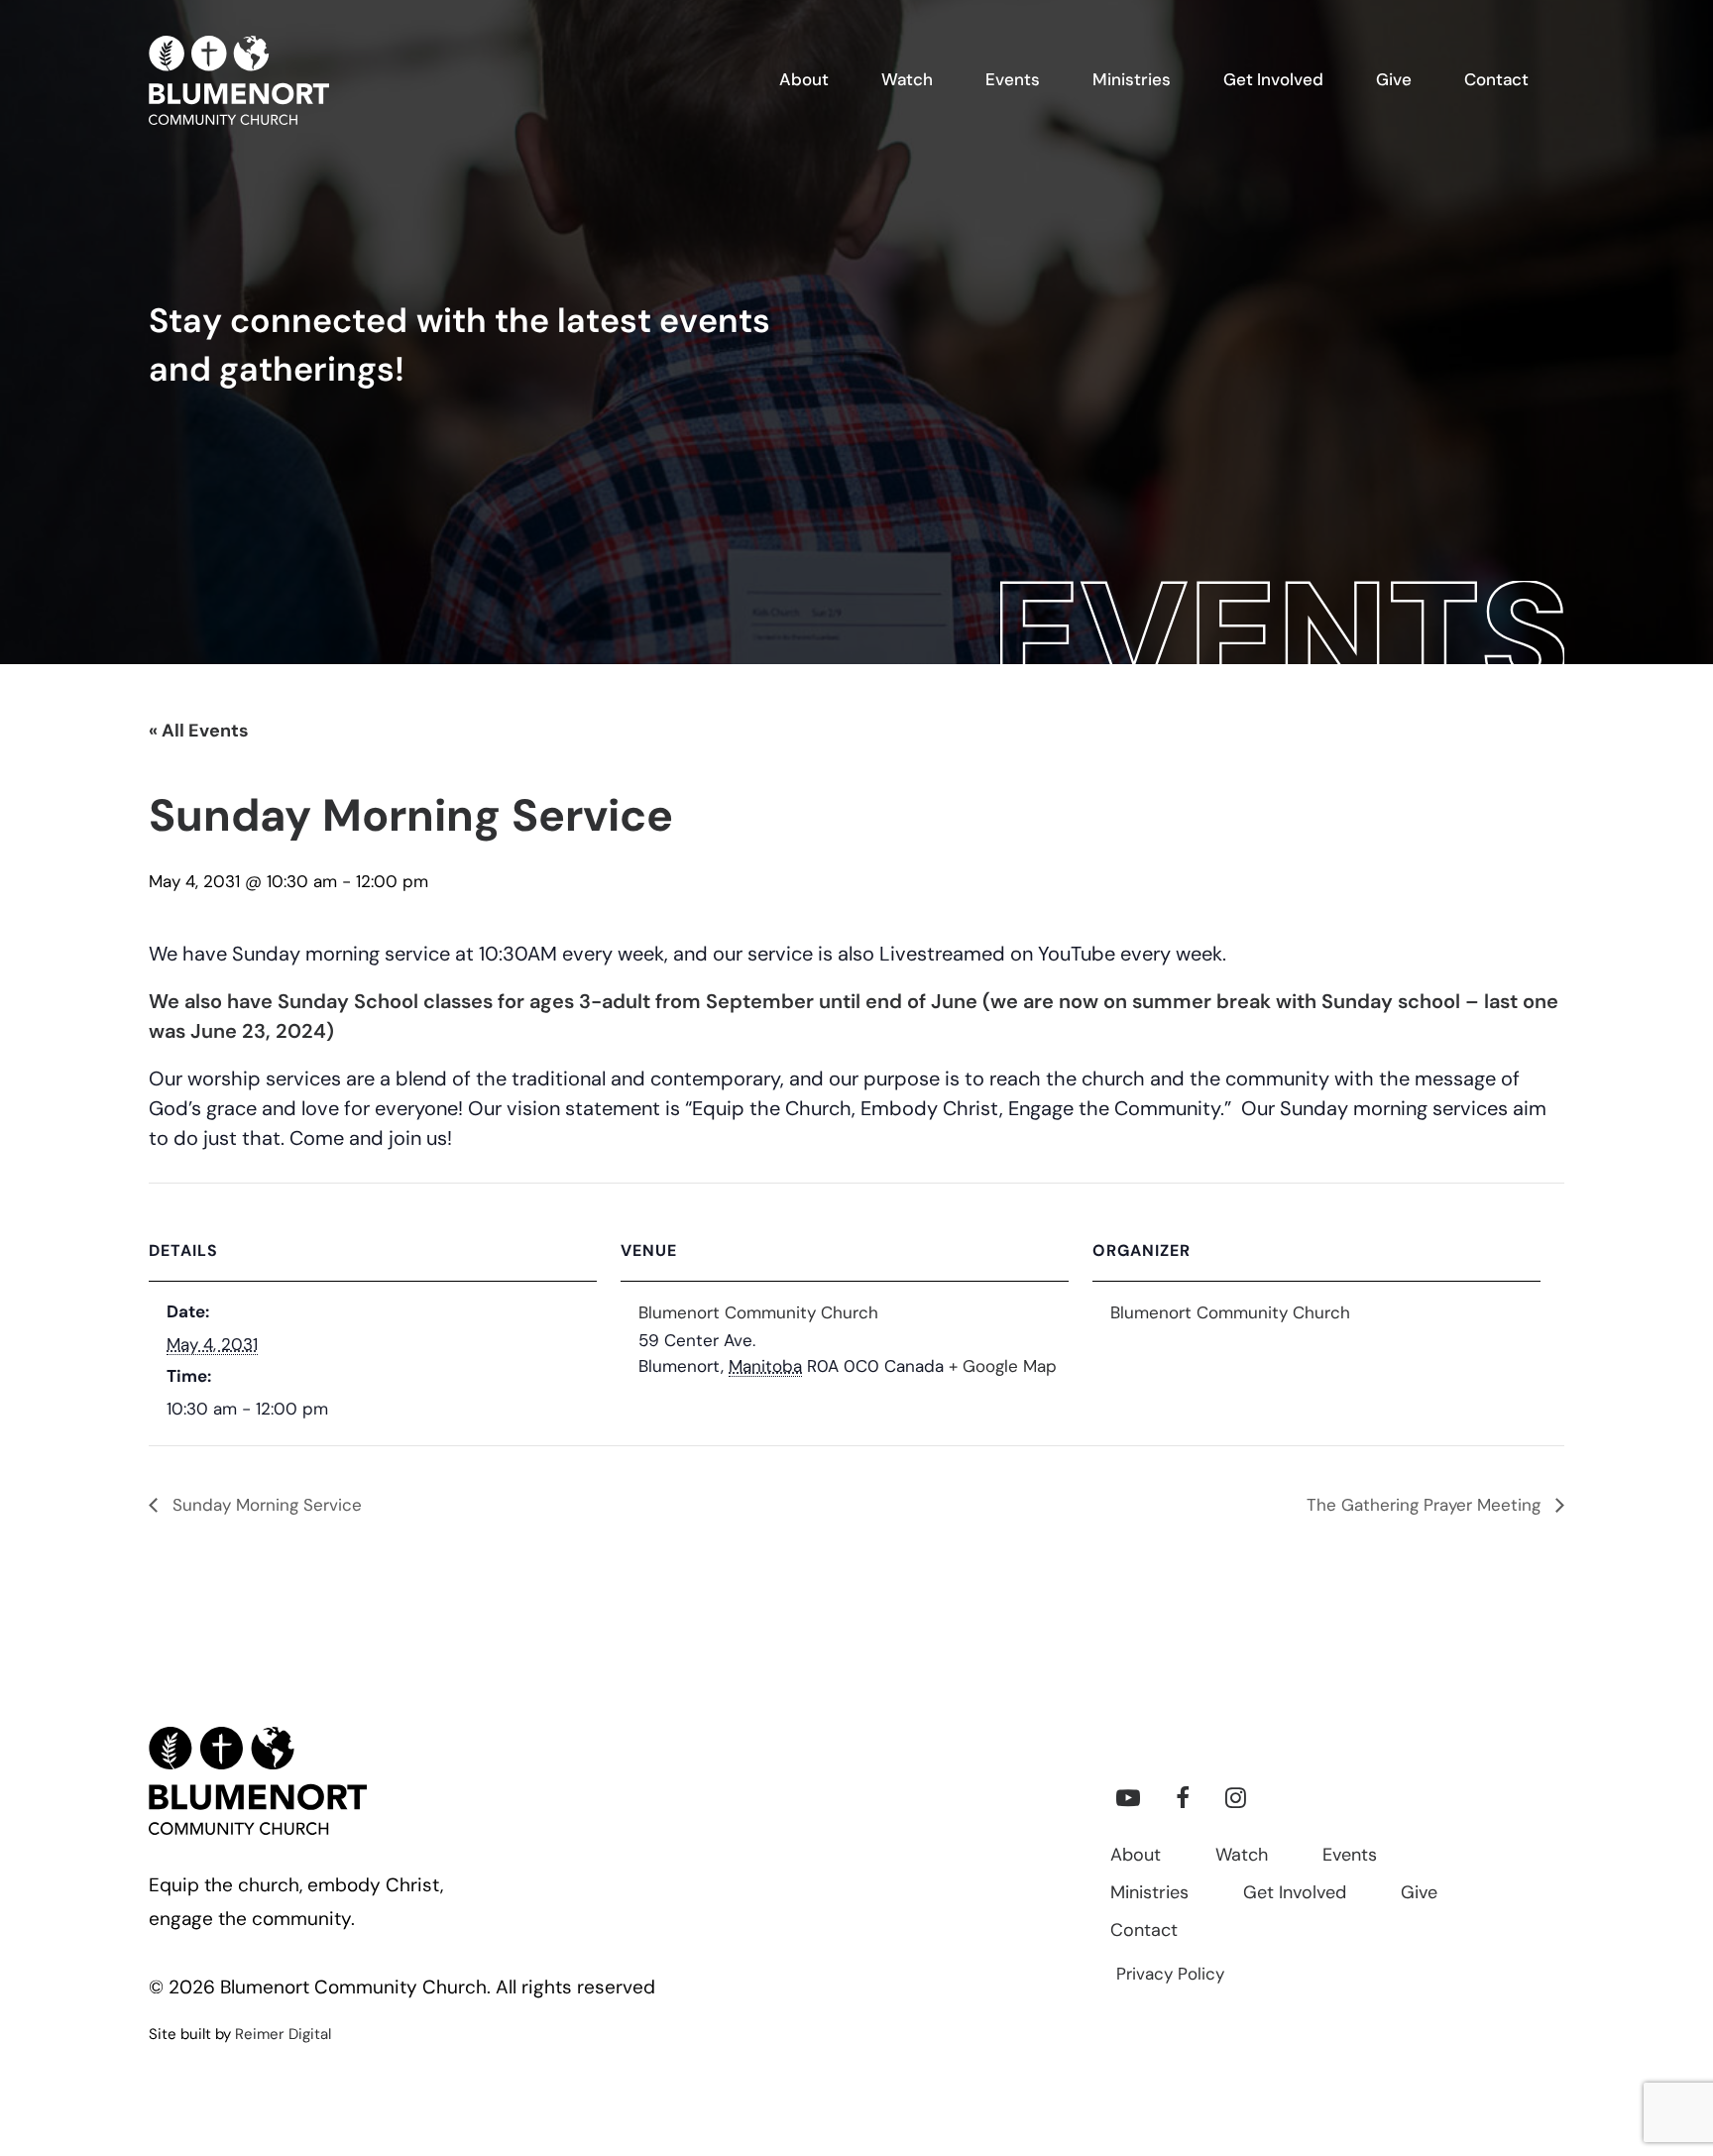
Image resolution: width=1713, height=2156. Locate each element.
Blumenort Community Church (758, 1314)
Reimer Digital (283, 2036)
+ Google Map (1003, 1367)
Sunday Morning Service (265, 1506)
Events (1350, 1857)
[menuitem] (816, 80)
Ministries (1149, 1894)
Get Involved (1295, 1894)
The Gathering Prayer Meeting (1426, 1506)
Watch (1242, 1857)
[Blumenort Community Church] (239, 80)
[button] (1128, 1804)
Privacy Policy (1170, 1975)
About (1136, 1857)
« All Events (199, 733)
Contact (1144, 1932)
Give (1419, 1894)
